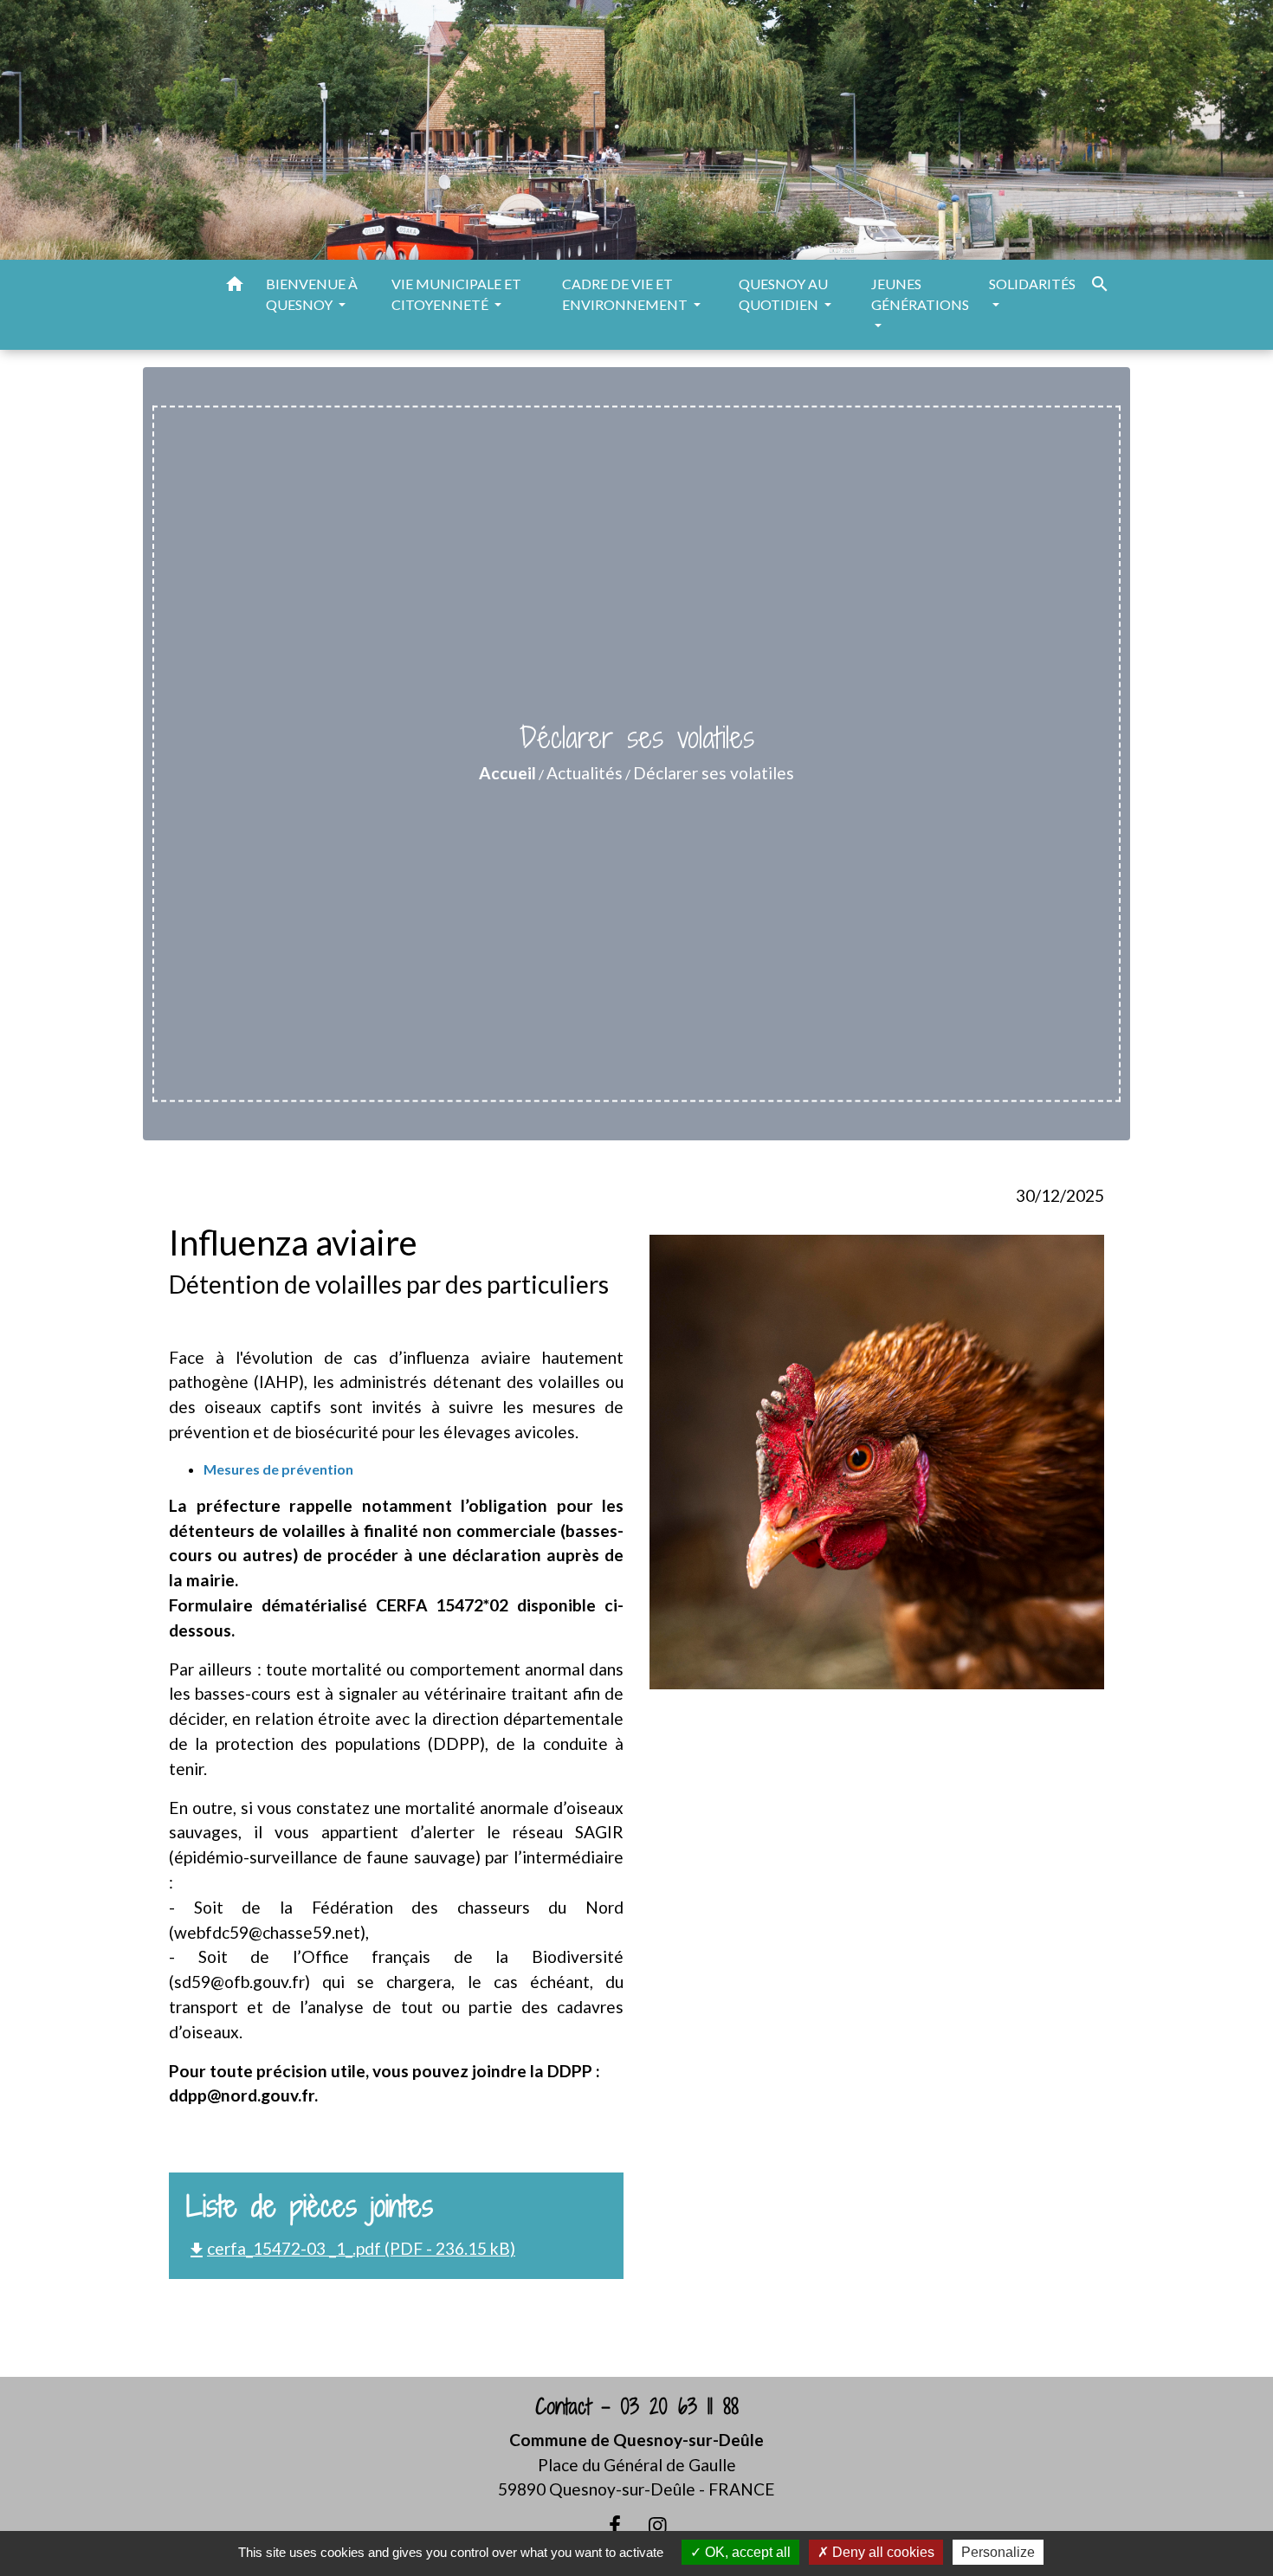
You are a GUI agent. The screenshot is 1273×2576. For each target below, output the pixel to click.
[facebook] (615, 2525)
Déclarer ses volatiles (714, 773)
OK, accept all (746, 2552)
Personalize (998, 2552)
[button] (235, 287)
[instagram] (658, 2525)
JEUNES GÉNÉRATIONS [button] (920, 294)
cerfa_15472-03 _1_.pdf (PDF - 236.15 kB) (351, 2248)
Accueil (507, 773)
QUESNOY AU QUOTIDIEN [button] (783, 294)
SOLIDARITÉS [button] (1032, 284)
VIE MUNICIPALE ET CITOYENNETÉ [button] (456, 294)
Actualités (585, 773)
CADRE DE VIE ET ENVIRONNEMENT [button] (626, 294)
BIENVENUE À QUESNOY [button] (312, 294)
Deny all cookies (882, 2552)
